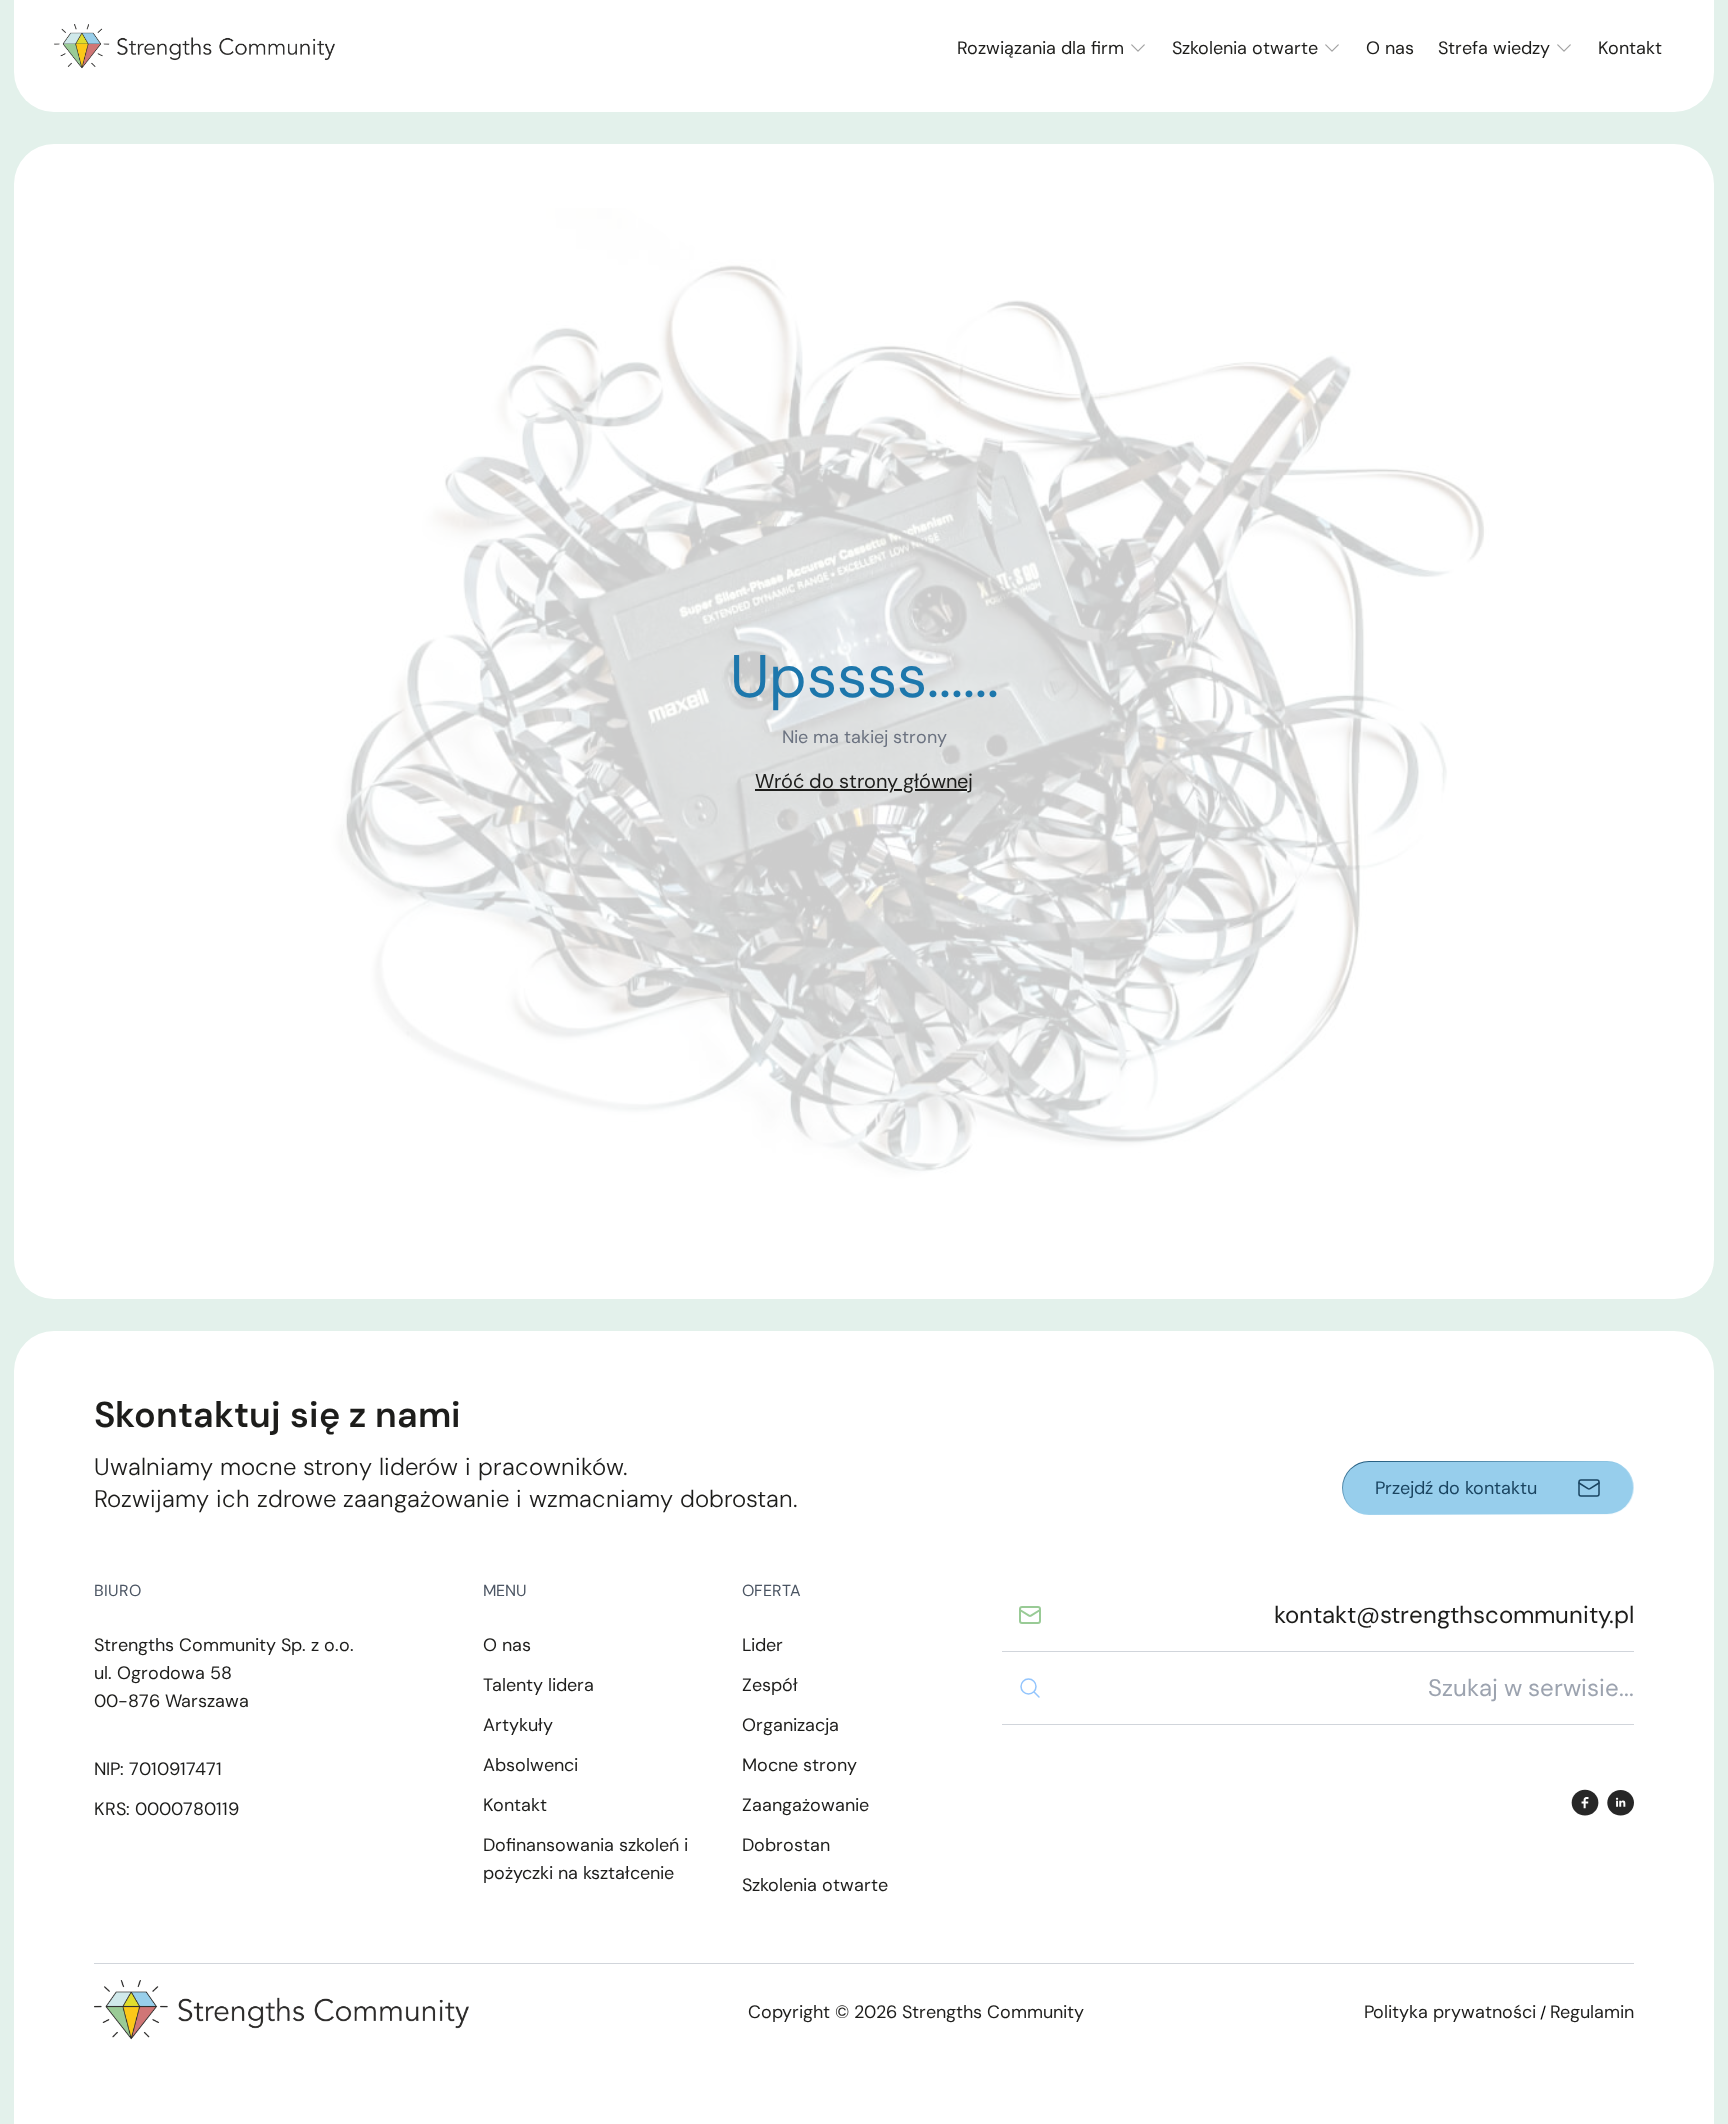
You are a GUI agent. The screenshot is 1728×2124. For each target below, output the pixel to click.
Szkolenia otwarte (1245, 48)
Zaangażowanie (805, 1805)
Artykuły (518, 1725)
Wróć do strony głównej (864, 781)
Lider (762, 1645)
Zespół (770, 1685)
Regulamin (1592, 2012)
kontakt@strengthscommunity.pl (1454, 1614)
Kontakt (1630, 48)
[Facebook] (1585, 1802)
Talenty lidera (538, 1685)
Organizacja (790, 1725)
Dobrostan (786, 1845)
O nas (1390, 48)
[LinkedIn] (1620, 1802)
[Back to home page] (194, 48)
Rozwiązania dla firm (1040, 48)
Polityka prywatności (1450, 2012)
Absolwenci (530, 1765)
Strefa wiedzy (1494, 48)
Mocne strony (799, 1765)
